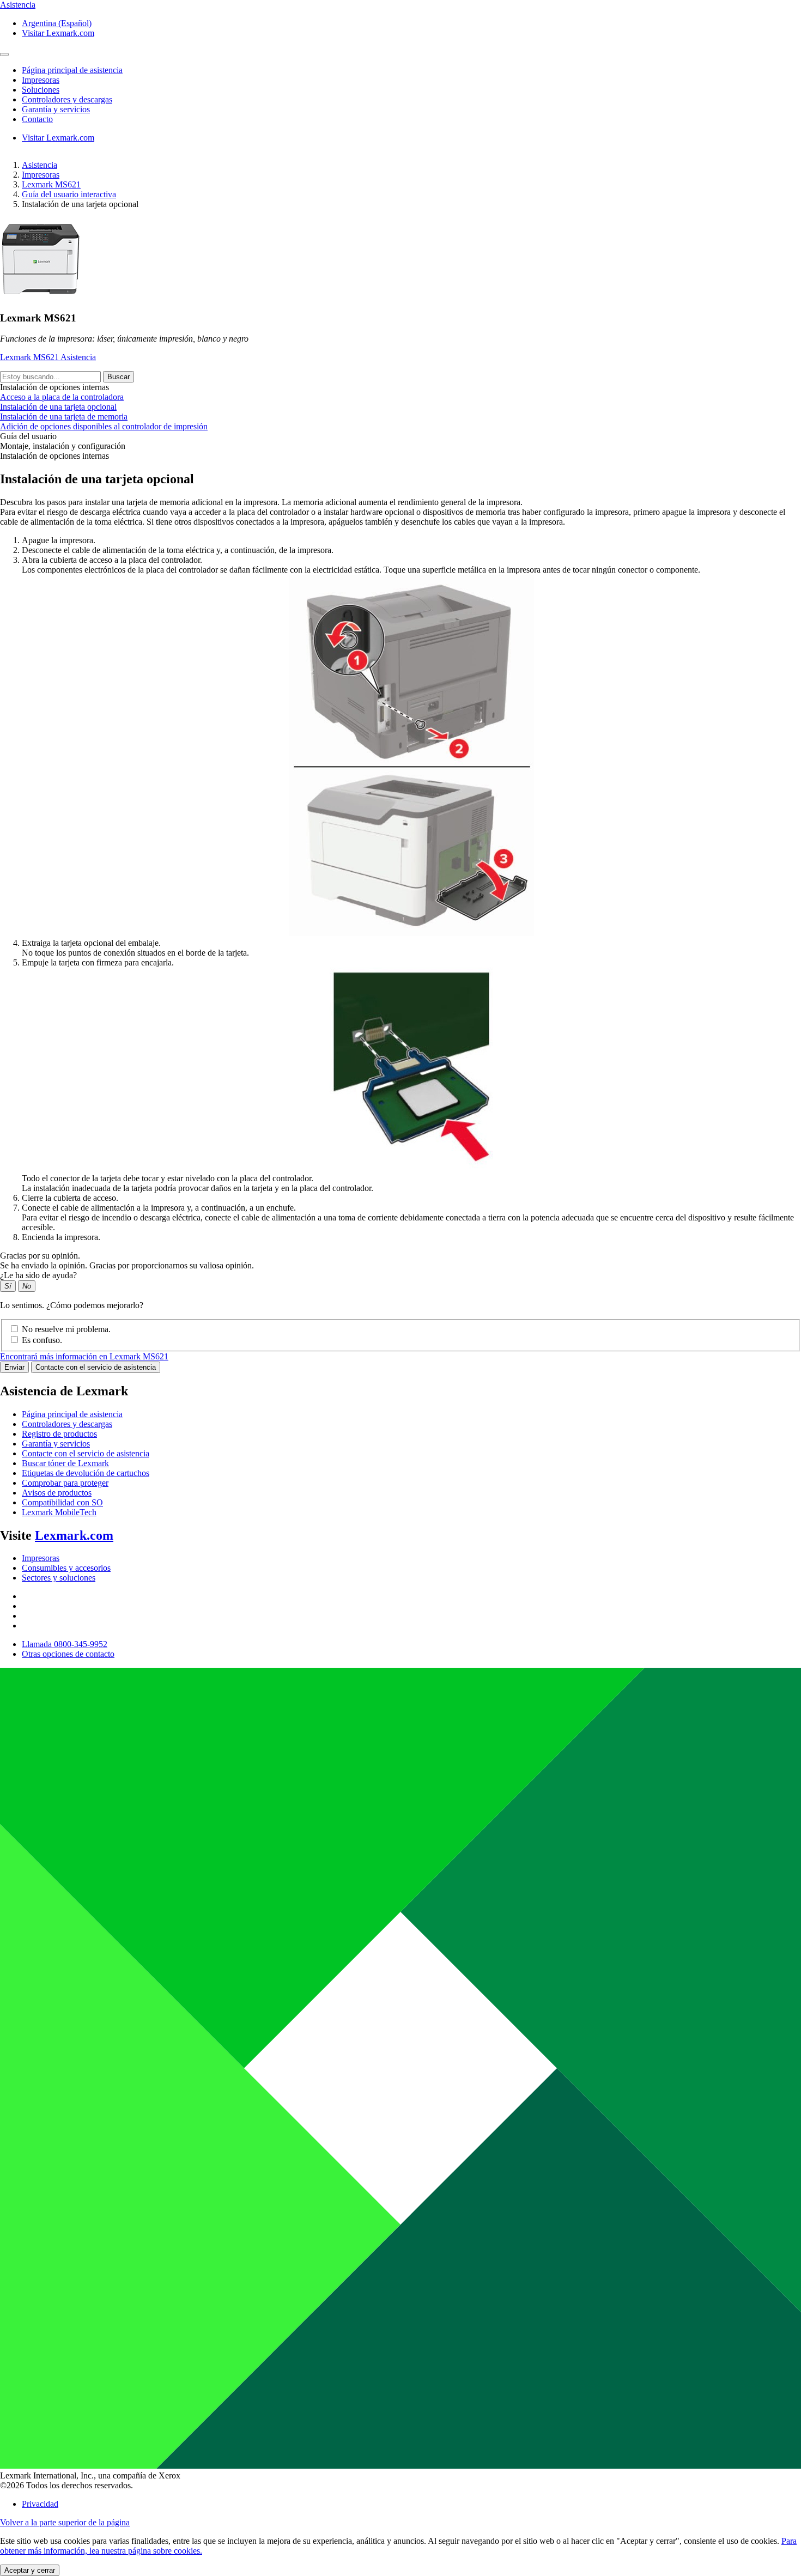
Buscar (119, 377)
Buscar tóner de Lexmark (65, 1463)
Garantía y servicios (56, 1444)
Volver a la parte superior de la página (65, 2522)
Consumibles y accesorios (66, 1568)
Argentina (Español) (57, 23)
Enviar (14, 1367)
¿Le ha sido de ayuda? (38, 1275)
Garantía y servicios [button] (56, 109)
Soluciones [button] (41, 90)
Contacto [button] (37, 119)
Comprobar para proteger (65, 1483)
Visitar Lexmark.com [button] (58, 33)
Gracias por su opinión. (40, 1256)
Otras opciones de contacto (68, 1654)
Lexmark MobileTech (59, 1512)
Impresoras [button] (41, 80)
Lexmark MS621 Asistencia (48, 357)
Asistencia (40, 165)
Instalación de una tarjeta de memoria (64, 417)
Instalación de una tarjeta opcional (58, 407)
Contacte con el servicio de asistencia (96, 1367)
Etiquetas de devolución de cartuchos (86, 1473)
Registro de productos (59, 1434)
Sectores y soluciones (59, 1578)
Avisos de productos (57, 1493)
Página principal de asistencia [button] (72, 70)
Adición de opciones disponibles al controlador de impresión (104, 426)
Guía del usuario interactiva (69, 194)
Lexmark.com (74, 1535)
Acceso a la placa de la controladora (62, 397)
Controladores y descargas (67, 1424)
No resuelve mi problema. (66, 1329)
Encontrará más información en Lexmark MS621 (84, 1356)
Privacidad (40, 2504)
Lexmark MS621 (51, 184)
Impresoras (41, 175)
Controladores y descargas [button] (67, 99)
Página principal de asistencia (72, 1414)
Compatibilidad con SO (62, 1502)
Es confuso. (42, 1340)
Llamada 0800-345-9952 (65, 1644)
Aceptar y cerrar (30, 2570)
